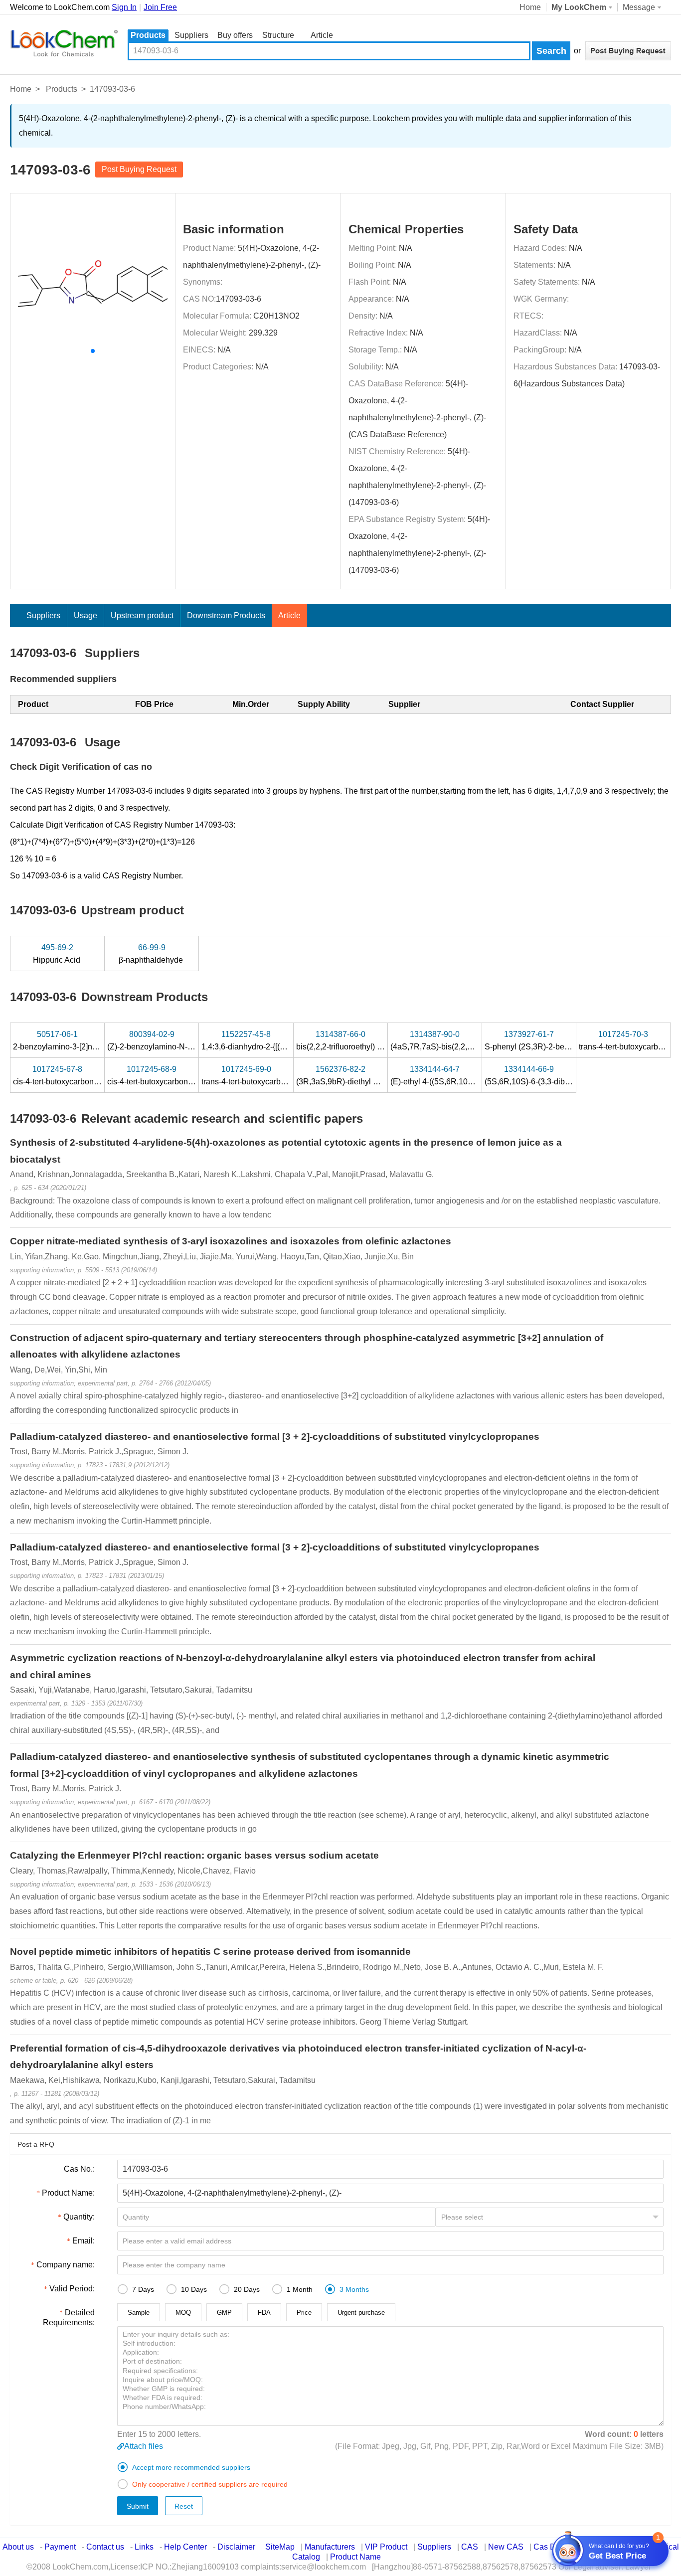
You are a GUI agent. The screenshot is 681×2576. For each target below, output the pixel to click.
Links (144, 2547)
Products (148, 35)
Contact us (105, 2547)
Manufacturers (330, 2547)
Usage (85, 615)
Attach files (144, 2446)
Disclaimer (236, 2547)
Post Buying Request (139, 169)
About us (18, 2547)
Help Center (185, 2547)
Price (304, 2313)
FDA (264, 2313)
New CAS (506, 2547)
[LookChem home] (64, 43)
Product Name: (68, 2193)
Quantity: (79, 2217)
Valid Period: (72, 2289)
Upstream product (142, 615)
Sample (139, 2313)
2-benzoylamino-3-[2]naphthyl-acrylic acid (88, 1040)
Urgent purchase (361, 2313)
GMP (224, 2313)
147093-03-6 (239, 299)
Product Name (355, 2557)
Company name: (66, 2265)
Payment (60, 2547)
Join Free (160, 7)
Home (530, 7)
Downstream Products (226, 615)
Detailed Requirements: (69, 2318)
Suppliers (191, 35)
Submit (138, 2506)
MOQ (183, 2313)
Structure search (278, 36)
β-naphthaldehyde (152, 954)
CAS (470, 2547)
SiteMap (280, 2547)
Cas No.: (79, 2169)
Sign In (124, 7)
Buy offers (235, 35)
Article (322, 35)
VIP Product (386, 2547)
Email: (84, 2241)
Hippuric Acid (58, 954)
